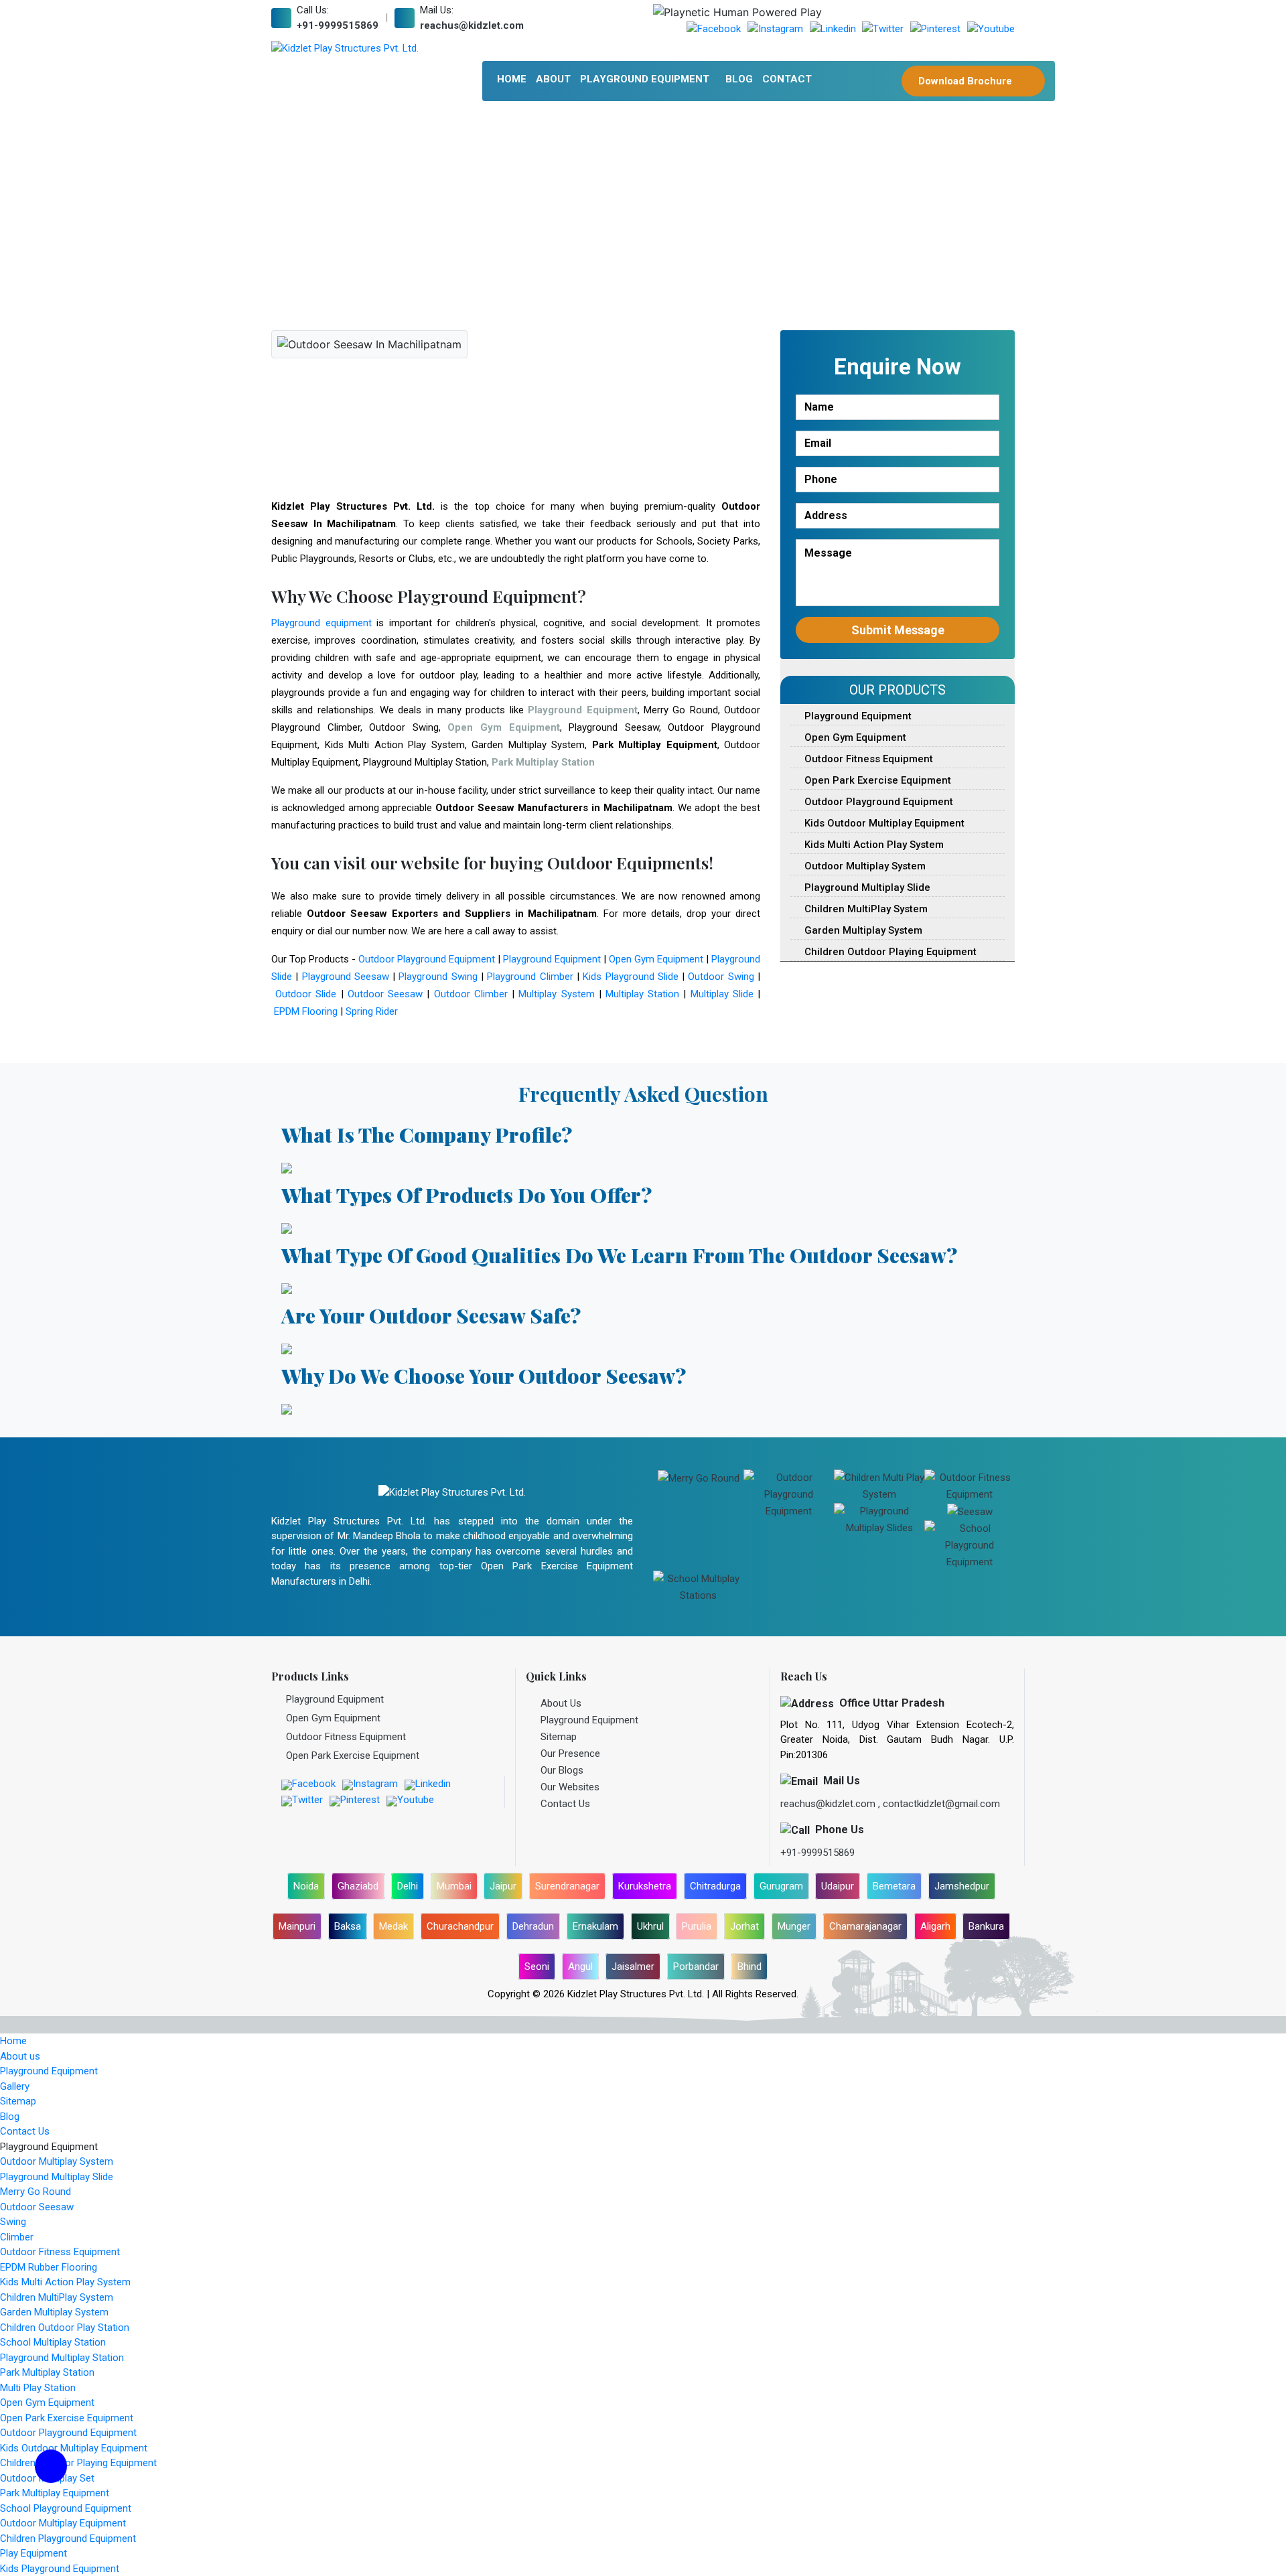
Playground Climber (530, 977)
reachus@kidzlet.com (472, 25)
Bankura (986, 1926)
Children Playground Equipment (68, 2538)
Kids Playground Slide (631, 977)
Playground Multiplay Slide (866, 887)
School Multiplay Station (53, 2342)
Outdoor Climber (471, 994)
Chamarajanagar (865, 1926)
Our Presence (570, 1754)
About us (20, 2056)
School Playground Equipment (66, 2508)
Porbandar (696, 1966)
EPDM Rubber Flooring (49, 2267)
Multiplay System (556, 994)
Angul (580, 1966)
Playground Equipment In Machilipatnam (581, 217)
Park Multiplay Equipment (55, 2493)
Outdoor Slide (306, 994)
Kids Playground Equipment (60, 2569)
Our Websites (570, 1787)
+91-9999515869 (338, 25)
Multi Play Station (38, 2388)
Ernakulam (595, 1926)
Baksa (348, 1926)
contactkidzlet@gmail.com (941, 1804)
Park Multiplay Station (47, 2372)
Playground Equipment (645, 79)
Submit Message (898, 630)
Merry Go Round (35, 2192)
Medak (394, 1926)
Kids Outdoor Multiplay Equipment (883, 823)
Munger (794, 1926)
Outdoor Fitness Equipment (867, 759)
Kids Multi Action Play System (873, 845)
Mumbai (454, 1886)
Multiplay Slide (722, 994)
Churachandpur (460, 1926)
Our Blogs (562, 1770)
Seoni (537, 1966)
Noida (306, 1886)
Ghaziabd (358, 1886)
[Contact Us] (51, 2475)
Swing (13, 2222)
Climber (17, 2237)
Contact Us (565, 1804)
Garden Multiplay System (862, 930)
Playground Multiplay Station (62, 2358)
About (553, 79)
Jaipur (503, 1886)
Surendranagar (567, 1886)
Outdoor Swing (721, 977)
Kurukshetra (645, 1886)
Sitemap (559, 1737)
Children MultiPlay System (865, 909)
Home (512, 79)
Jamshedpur (962, 1886)
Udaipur (838, 1886)
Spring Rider (372, 1011)
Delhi (408, 1886)
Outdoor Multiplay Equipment (63, 2523)
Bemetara (894, 1886)
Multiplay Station (642, 994)
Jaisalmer (633, 1966)
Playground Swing (438, 977)
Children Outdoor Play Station (65, 2328)
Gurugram (781, 1886)
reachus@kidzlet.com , (832, 1804)
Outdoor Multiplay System (864, 866)
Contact (787, 79)
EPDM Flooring (306, 1011)
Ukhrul (650, 1926)
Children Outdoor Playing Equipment (889, 952)
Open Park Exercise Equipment (876, 780)
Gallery (15, 2086)
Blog (739, 79)
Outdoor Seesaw (385, 994)
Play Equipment (33, 2553)
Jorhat (744, 1926)
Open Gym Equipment (656, 959)
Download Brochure (967, 81)
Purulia (697, 1926)
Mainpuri (297, 1926)
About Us (561, 1703)
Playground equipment (321, 623)
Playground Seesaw (346, 977)
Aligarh (935, 1926)
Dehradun (533, 1926)
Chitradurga (715, 1886)
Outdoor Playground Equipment (427, 959)
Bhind (749, 1966)
